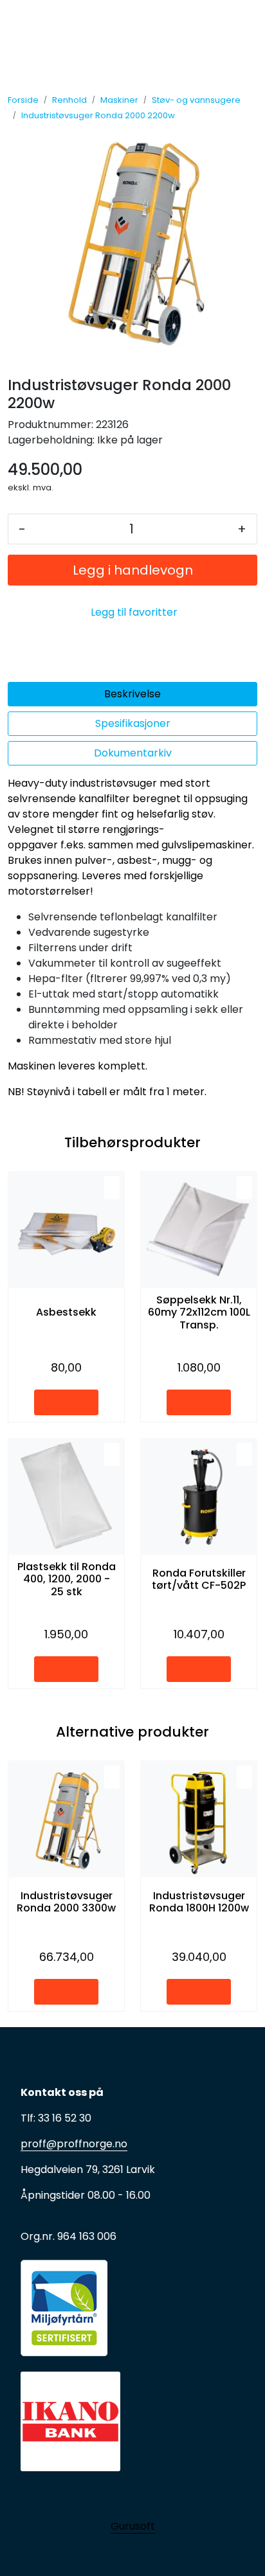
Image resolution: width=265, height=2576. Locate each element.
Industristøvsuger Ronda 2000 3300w (66, 1902)
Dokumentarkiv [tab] (133, 753)
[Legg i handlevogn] (66, 1402)
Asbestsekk (66, 1312)
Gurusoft (133, 2526)
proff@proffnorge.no (74, 2144)
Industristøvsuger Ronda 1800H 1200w (199, 1902)
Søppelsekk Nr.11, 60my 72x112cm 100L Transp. (199, 1312)
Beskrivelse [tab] (132, 694)
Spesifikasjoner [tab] (133, 723)
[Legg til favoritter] (112, 1188)
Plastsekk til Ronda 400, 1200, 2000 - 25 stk (67, 1579)
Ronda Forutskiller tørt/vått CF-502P (199, 1579)
